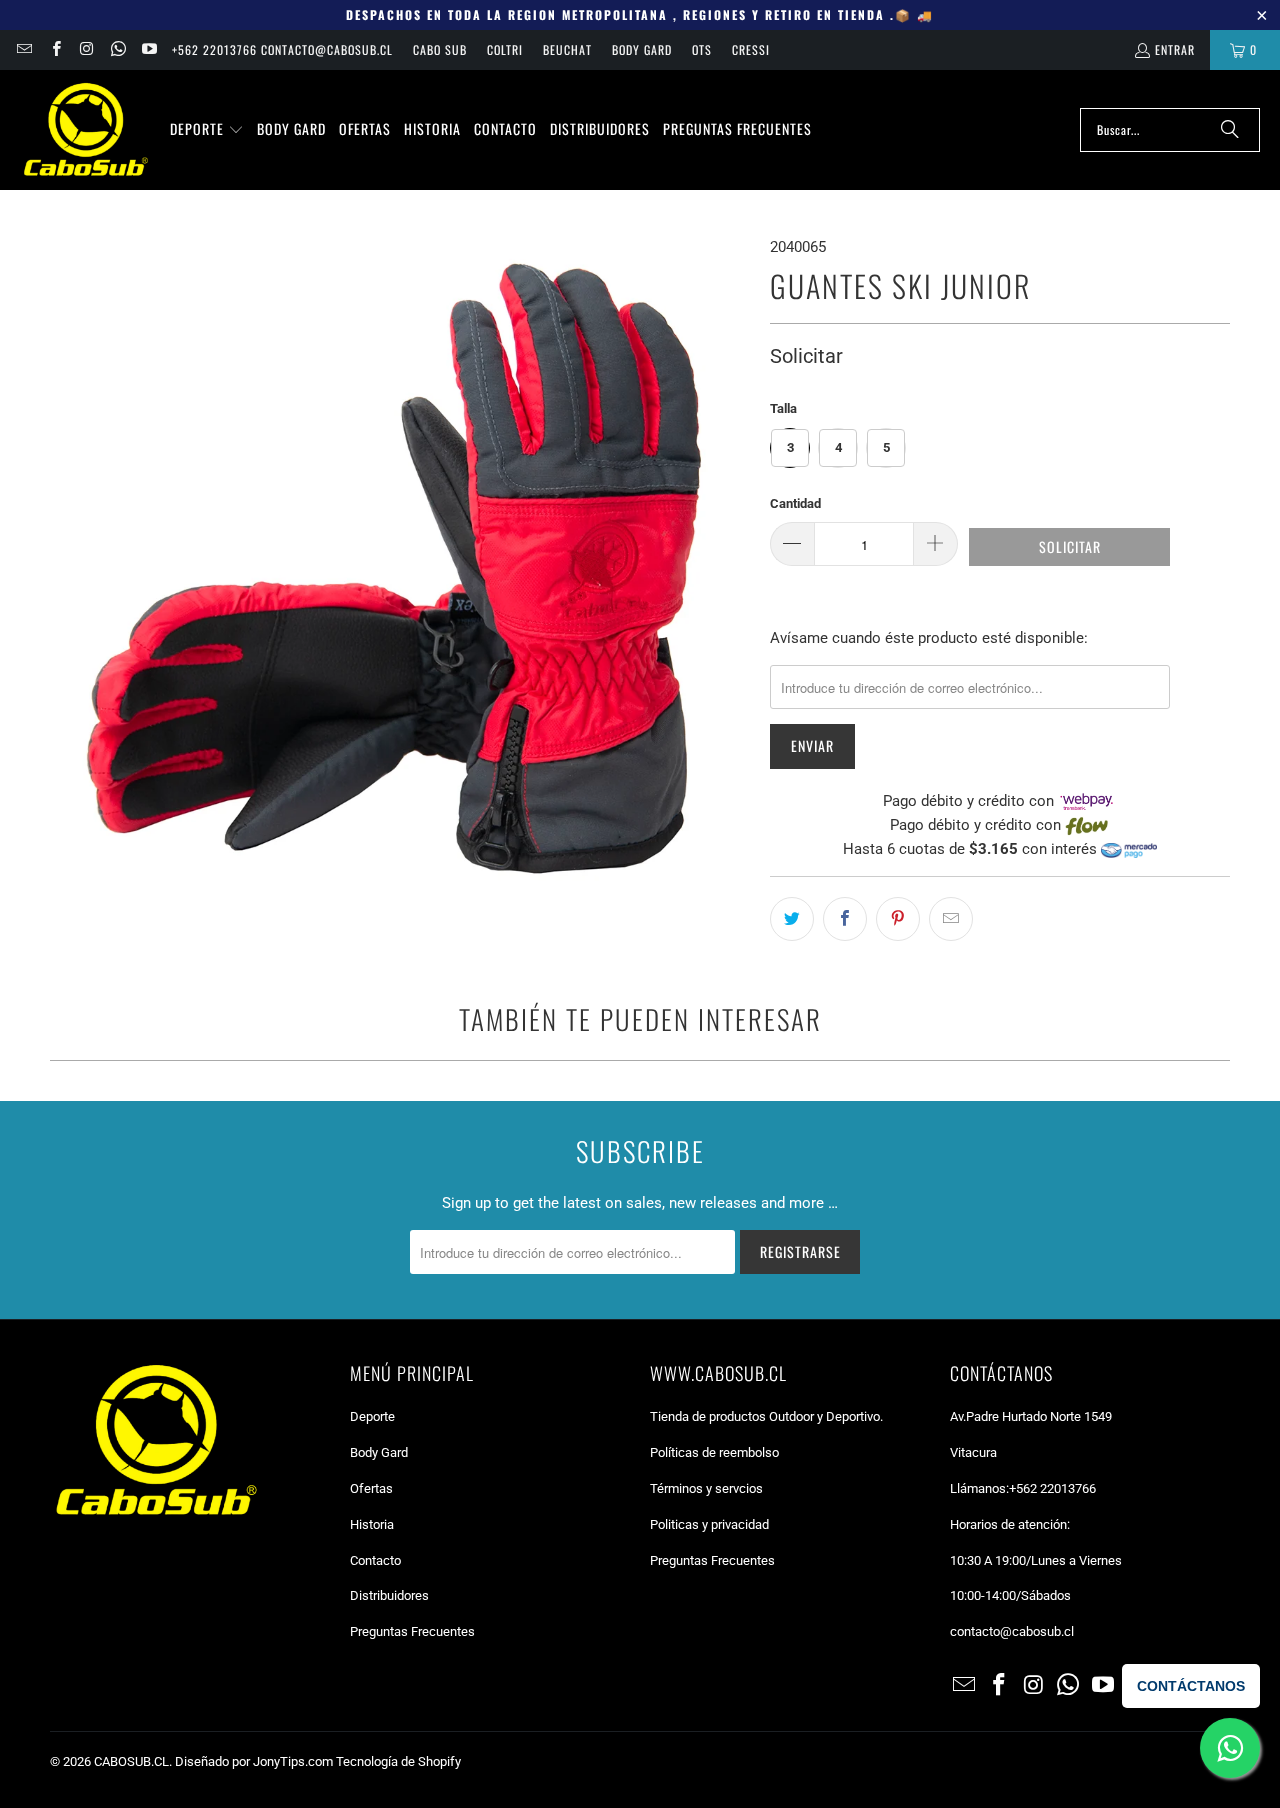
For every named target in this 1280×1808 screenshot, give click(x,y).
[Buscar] (1230, 130)
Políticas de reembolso (714, 1452)
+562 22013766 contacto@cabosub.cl (282, 49)
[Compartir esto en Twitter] (792, 919)
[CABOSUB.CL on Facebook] (54, 49)
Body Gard (642, 49)
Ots (702, 49)
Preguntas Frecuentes (412, 1631)
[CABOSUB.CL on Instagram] (86, 49)
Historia (372, 1524)
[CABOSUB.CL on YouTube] (148, 49)
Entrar (1175, 49)
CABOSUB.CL (131, 1761)
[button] (207, 130)
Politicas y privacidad (709, 1524)
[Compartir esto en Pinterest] (898, 919)
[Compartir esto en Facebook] (845, 919)
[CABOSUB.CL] (85, 130)
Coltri (505, 49)
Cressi (751, 49)
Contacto (375, 1560)
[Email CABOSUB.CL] (23, 49)
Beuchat (567, 49)
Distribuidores (389, 1595)
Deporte (372, 1416)
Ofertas (371, 1488)
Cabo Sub (440, 49)
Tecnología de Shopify (398, 1761)
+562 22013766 (1052, 1488)
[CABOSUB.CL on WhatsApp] (117, 49)
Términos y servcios (706, 1488)
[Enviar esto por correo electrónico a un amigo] (951, 919)
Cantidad (795, 503)
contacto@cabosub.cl (1012, 1631)
